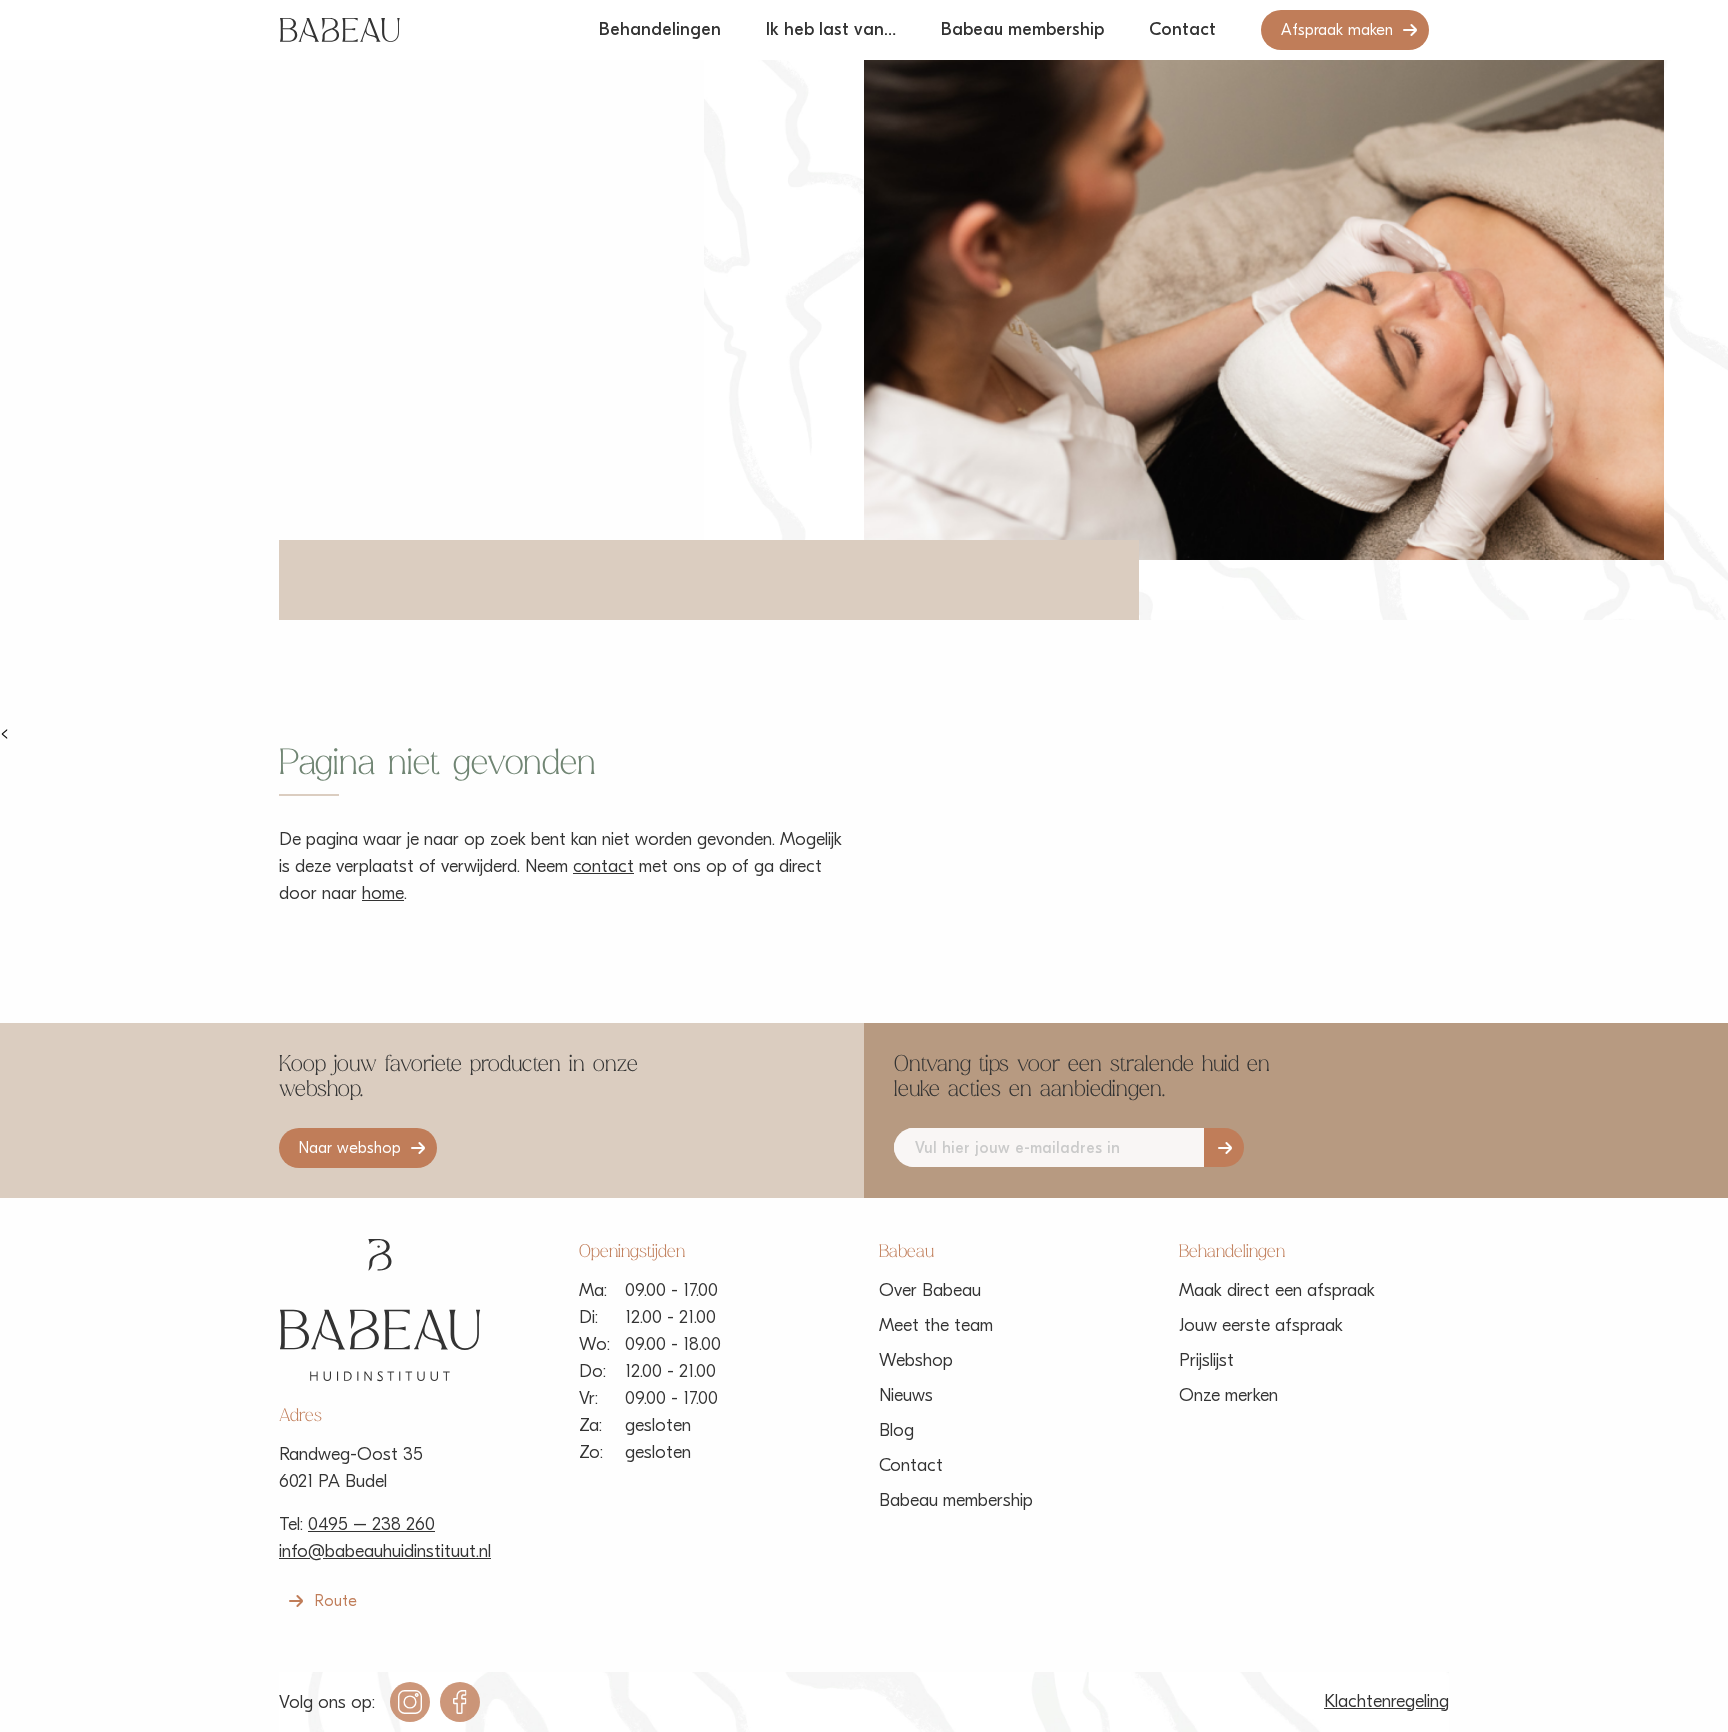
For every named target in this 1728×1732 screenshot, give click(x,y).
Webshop (916, 1360)
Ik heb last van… (831, 29)
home (383, 893)
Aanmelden (1224, 1147)
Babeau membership (1022, 29)
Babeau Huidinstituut (340, 30)
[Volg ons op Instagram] (410, 1702)
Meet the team (936, 1325)
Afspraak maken (1337, 30)
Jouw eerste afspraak (1261, 1325)
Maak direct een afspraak (1277, 1290)
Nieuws (906, 1395)
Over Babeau (930, 1290)
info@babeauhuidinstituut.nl (385, 1551)
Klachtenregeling (1386, 1701)
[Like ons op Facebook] (460, 1702)
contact (603, 866)
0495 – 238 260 (371, 1524)
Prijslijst (1206, 1360)
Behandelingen (660, 29)
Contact (1182, 29)
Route (336, 1601)
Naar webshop (350, 1148)
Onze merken (1228, 1395)
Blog (896, 1430)
